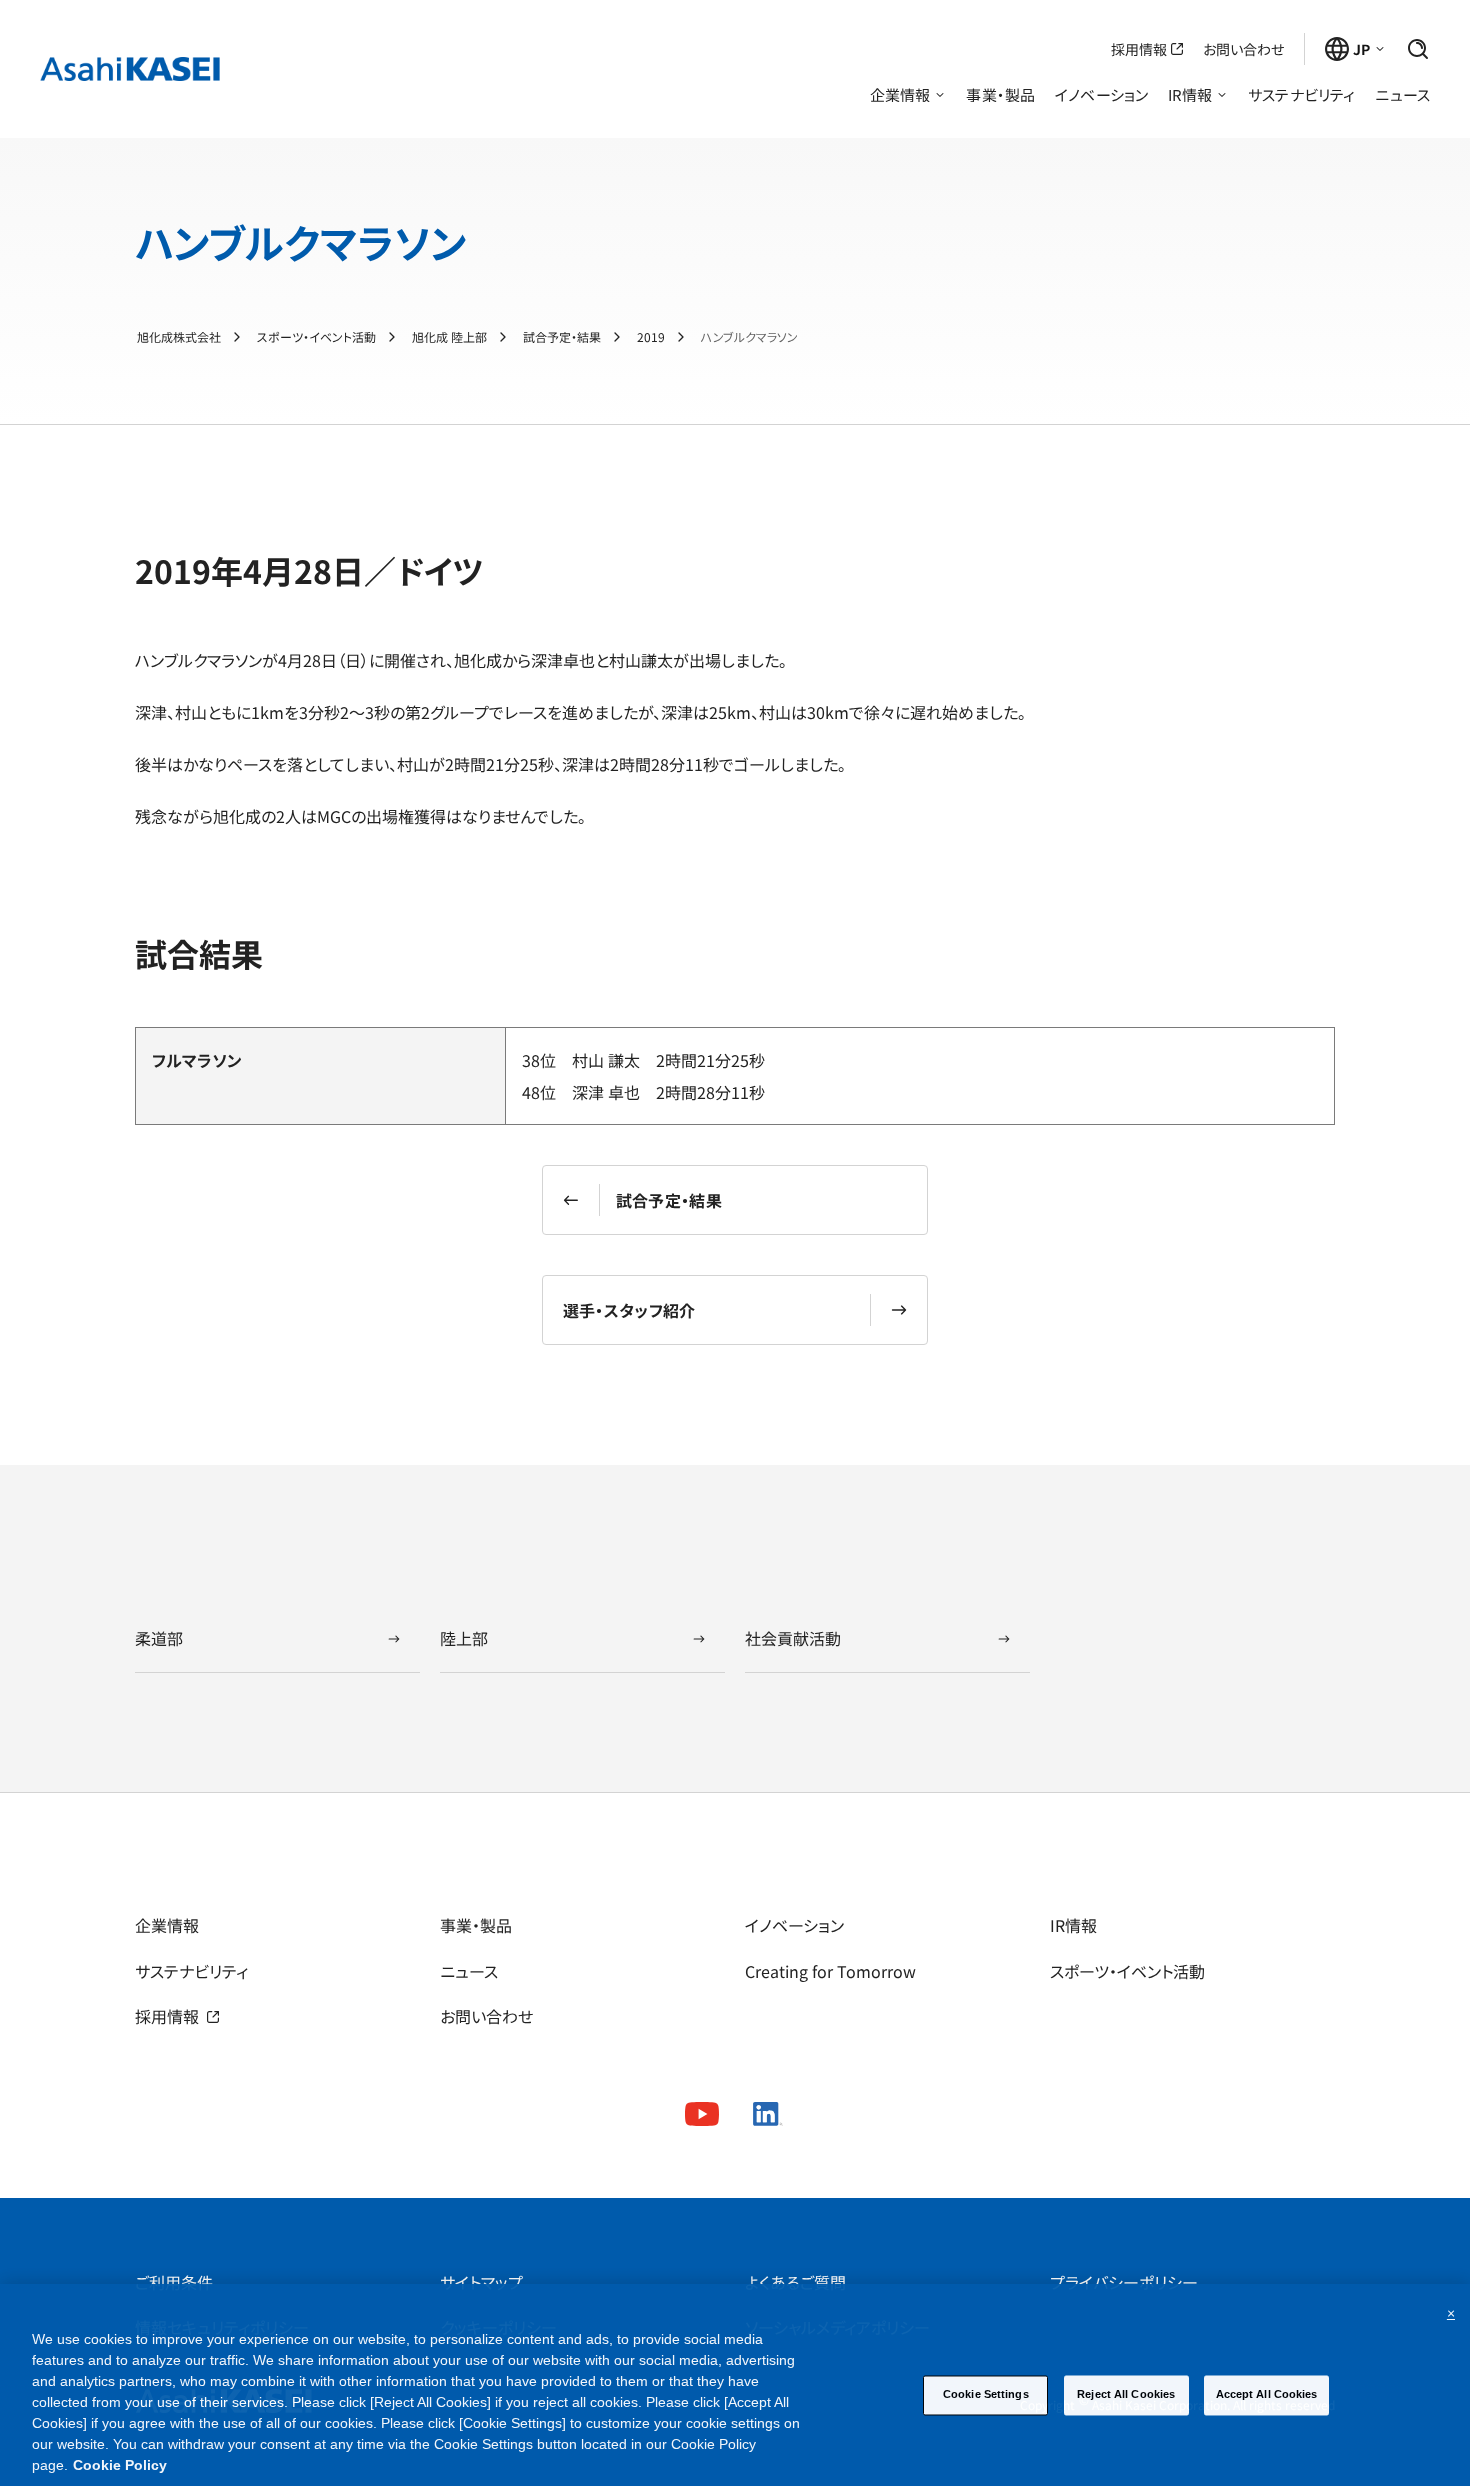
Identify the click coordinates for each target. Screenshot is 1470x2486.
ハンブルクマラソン (749, 337)
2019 (651, 337)
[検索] (1418, 49)
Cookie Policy (120, 2465)
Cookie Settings (986, 2394)
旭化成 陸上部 (449, 337)
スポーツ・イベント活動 (316, 337)
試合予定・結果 (562, 337)
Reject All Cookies (1126, 2394)
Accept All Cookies (1267, 2394)
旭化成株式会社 (179, 337)
